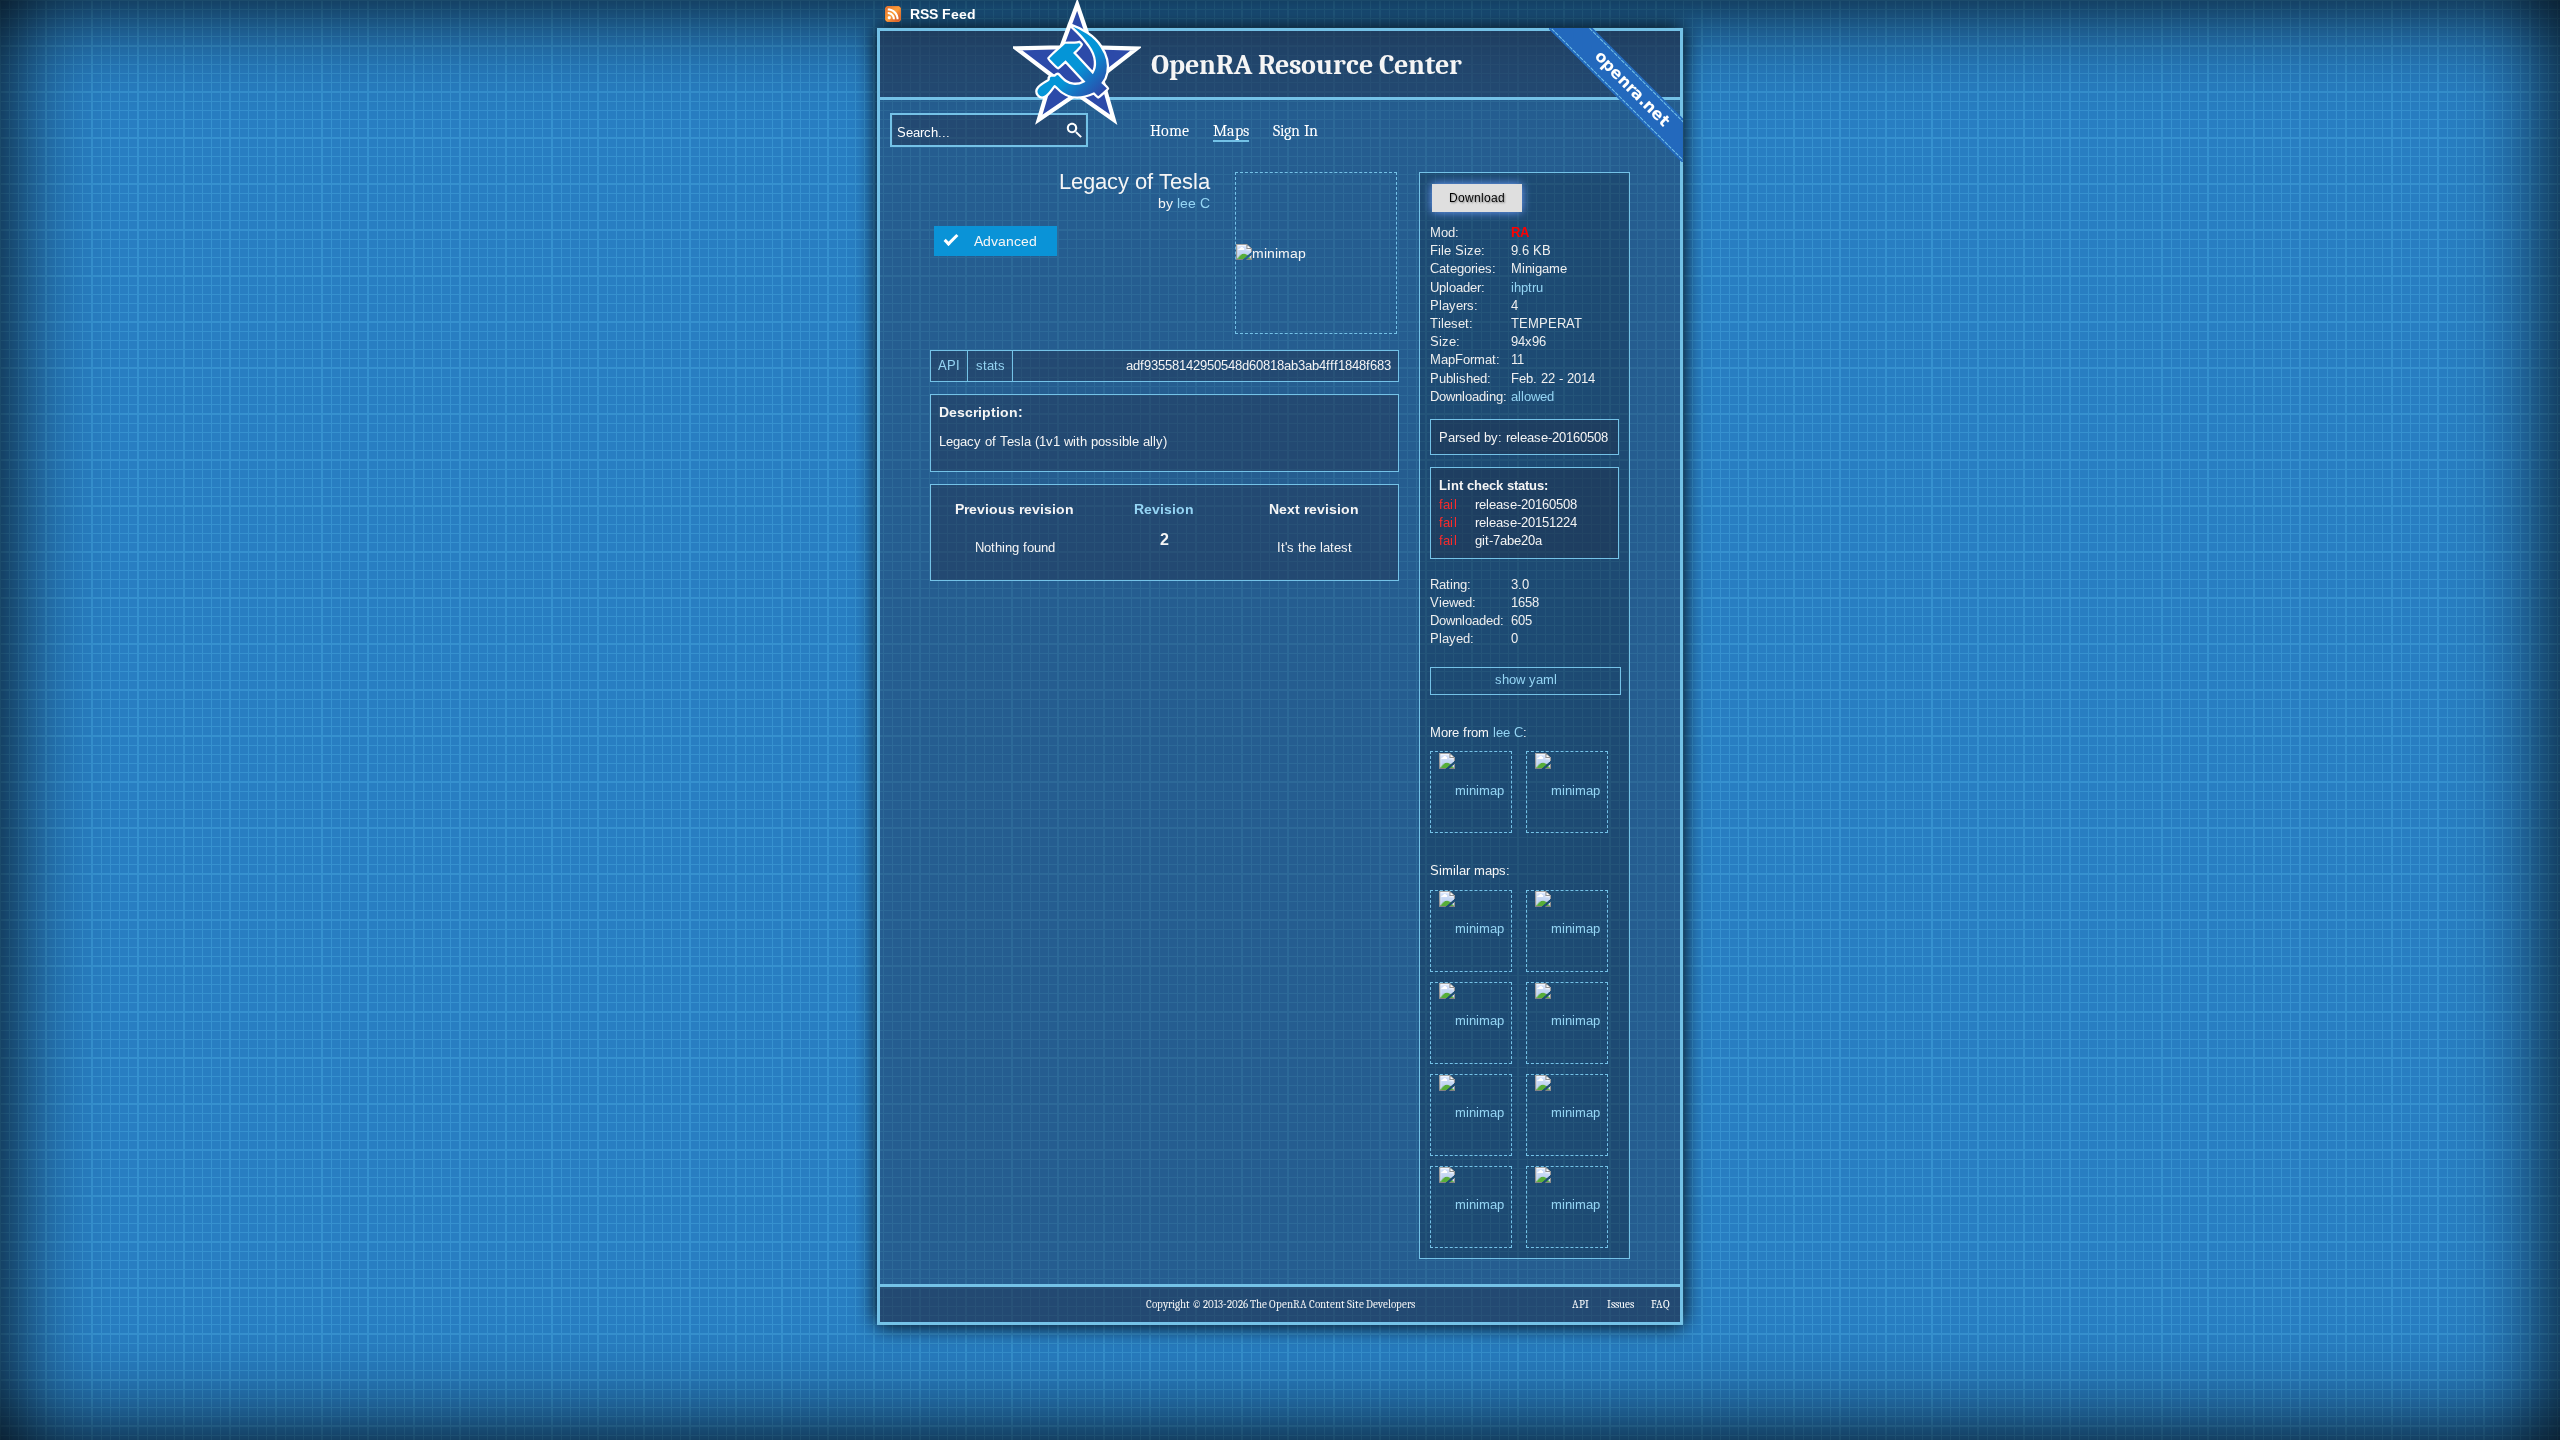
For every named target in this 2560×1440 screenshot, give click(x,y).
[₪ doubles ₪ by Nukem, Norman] (1471, 1113)
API (949, 366)
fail (1448, 505)
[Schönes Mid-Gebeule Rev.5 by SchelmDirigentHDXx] (1567, 929)
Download (1477, 198)
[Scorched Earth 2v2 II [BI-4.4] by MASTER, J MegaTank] (1567, 1113)
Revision (1164, 509)
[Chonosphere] (1567, 790)
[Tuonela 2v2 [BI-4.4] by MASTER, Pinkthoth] (1567, 1021)
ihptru (1527, 288)
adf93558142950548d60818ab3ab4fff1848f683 (1258, 366)
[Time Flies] (1471, 790)
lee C (1193, 203)
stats (990, 366)
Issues (1620, 1304)
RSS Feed (943, 14)
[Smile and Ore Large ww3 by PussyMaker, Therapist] (1471, 1205)
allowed (1532, 397)
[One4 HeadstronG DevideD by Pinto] (1567, 1205)
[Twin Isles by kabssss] (1471, 1021)
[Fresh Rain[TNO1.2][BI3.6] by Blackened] (1471, 929)
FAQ (1660, 1304)
